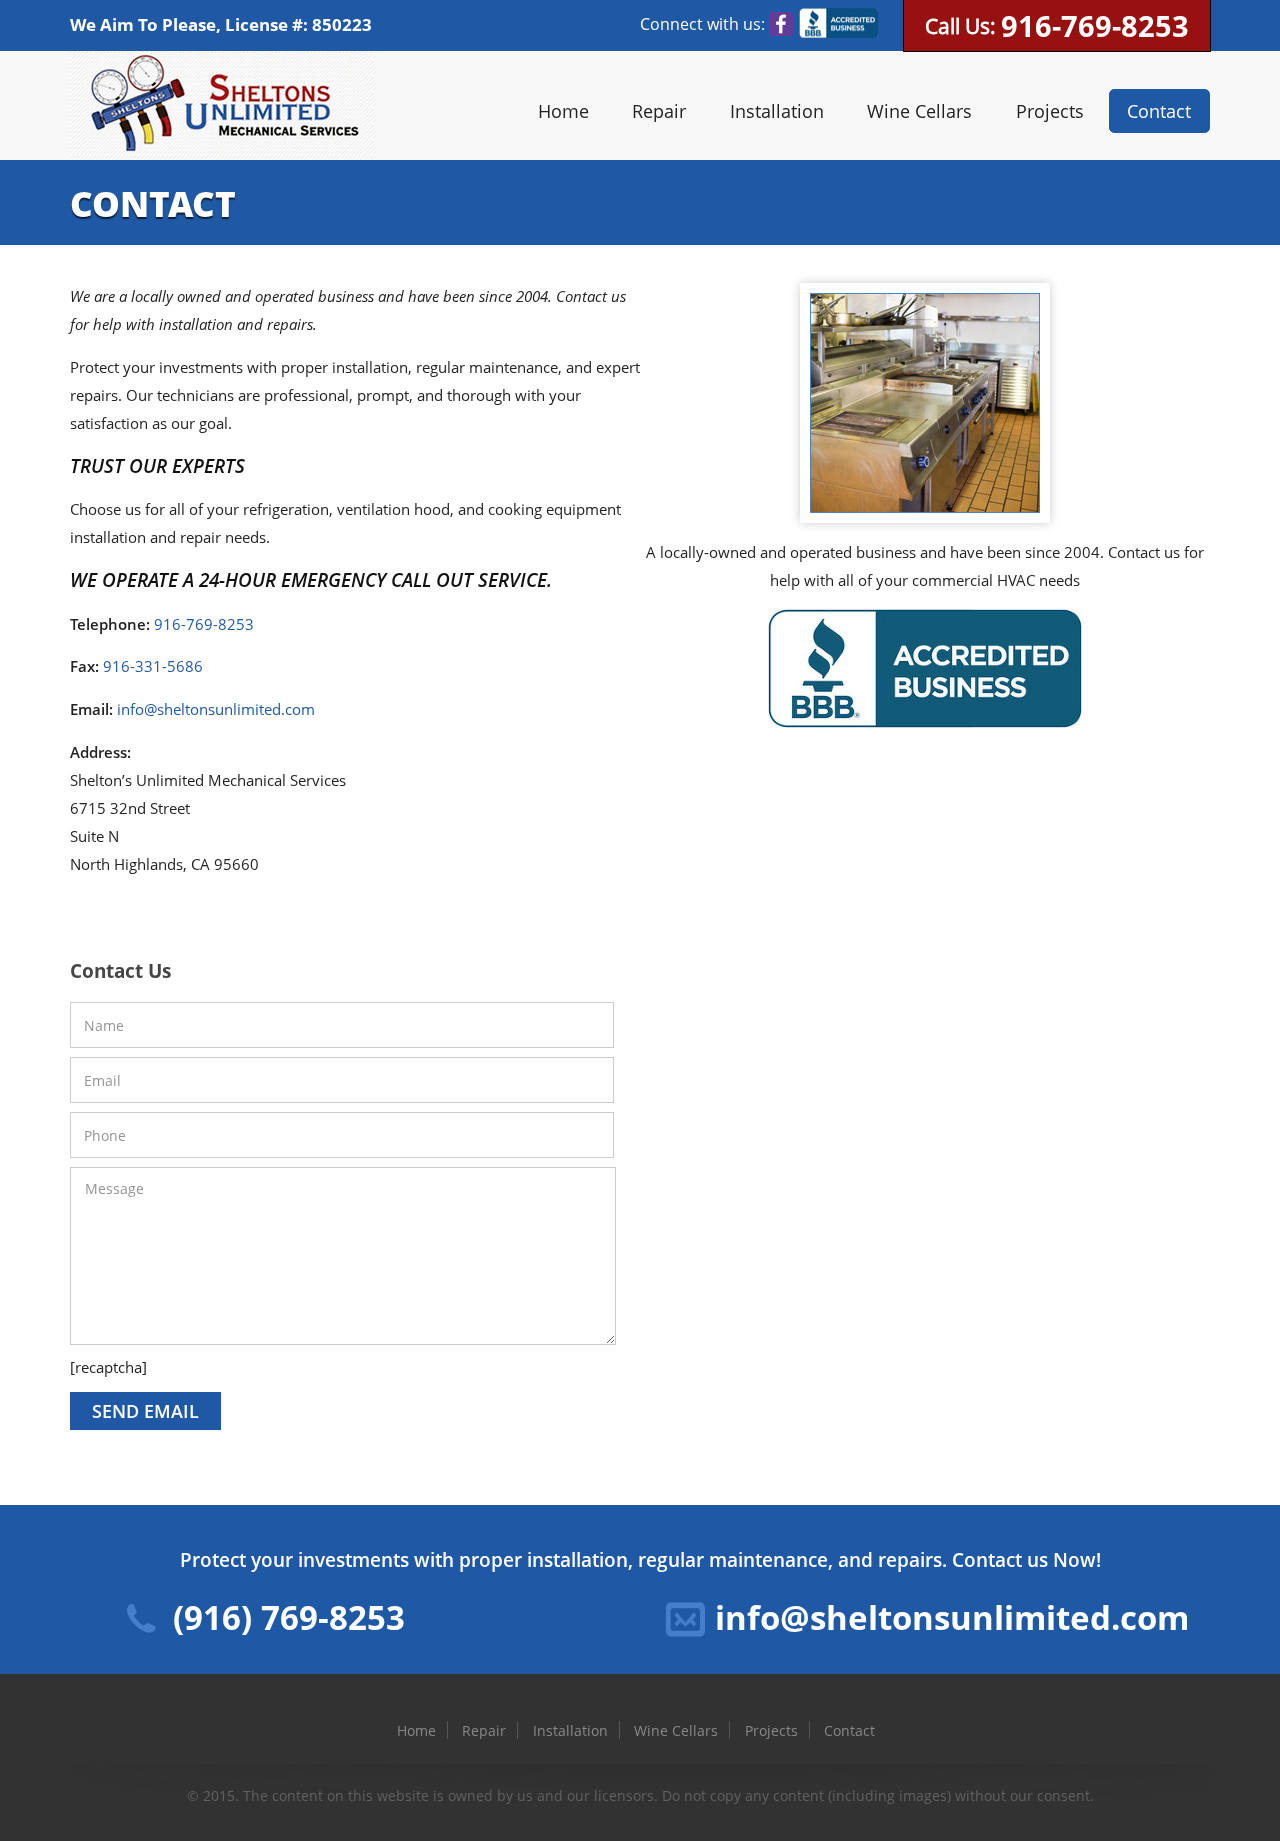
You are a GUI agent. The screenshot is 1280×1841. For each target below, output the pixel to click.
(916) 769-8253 (289, 1617)
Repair (659, 111)
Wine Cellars (919, 111)
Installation (777, 111)
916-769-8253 (1095, 26)
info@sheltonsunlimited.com (216, 709)
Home (563, 111)
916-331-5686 (153, 666)
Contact (1159, 111)
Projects (1050, 111)
